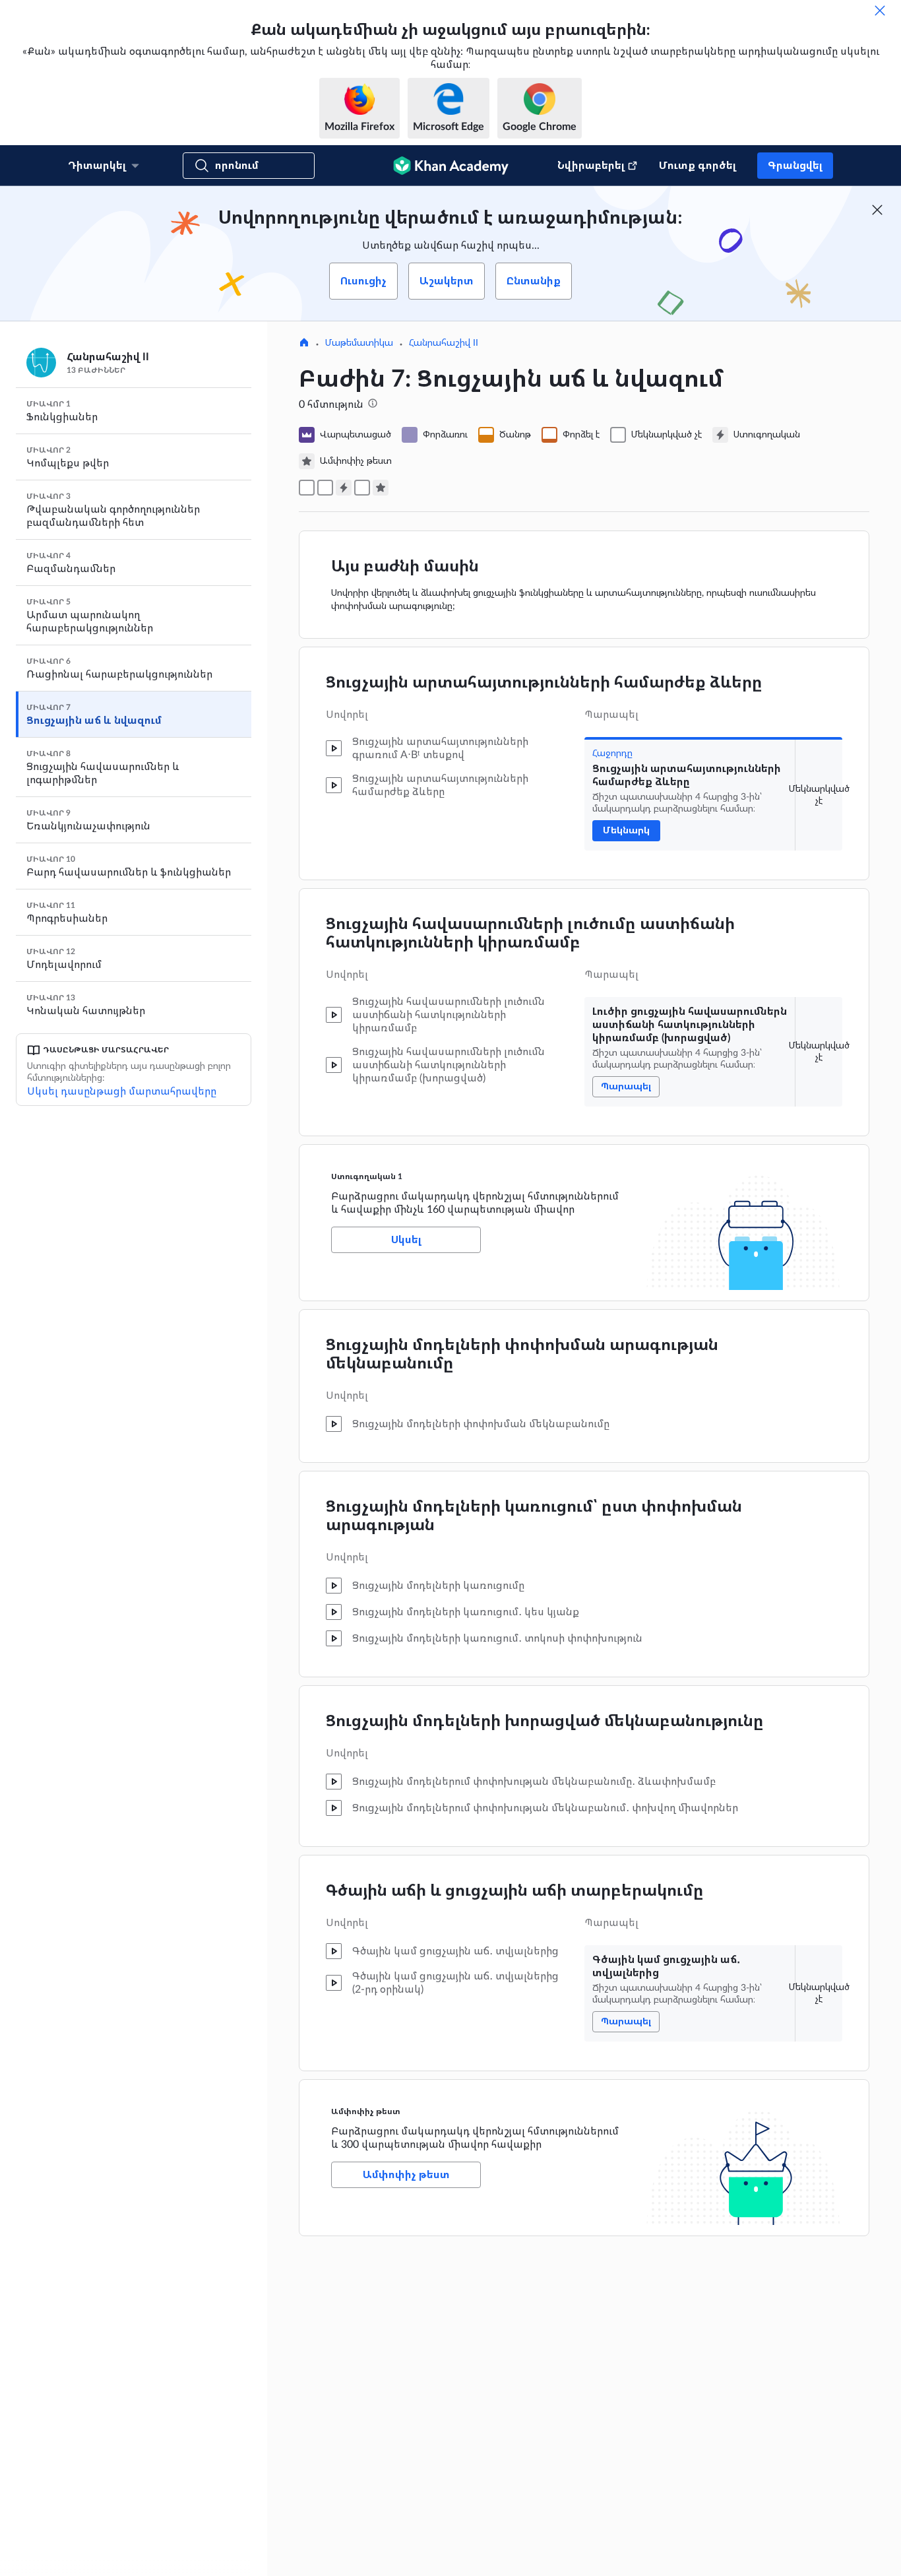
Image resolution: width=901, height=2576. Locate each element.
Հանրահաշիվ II (444, 343)
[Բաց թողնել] (880, 11)
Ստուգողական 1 (367, 1176)
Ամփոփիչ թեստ (366, 2111)
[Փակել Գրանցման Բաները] (877, 210)
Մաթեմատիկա (359, 343)
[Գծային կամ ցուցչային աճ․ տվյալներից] (362, 488)
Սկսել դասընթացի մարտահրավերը (122, 1091)
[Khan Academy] (451, 166)
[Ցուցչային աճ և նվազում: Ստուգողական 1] (344, 488)
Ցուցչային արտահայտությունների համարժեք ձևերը (544, 683)
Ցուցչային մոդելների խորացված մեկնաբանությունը (545, 1722)
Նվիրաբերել (591, 166)
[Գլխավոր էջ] (304, 344)
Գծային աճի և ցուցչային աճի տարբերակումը (515, 1891)
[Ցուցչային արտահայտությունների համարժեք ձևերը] (307, 488)
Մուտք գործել (698, 166)
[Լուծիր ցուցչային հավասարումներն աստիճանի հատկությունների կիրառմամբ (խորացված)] (325, 488)
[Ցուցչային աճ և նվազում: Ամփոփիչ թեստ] (381, 488)
